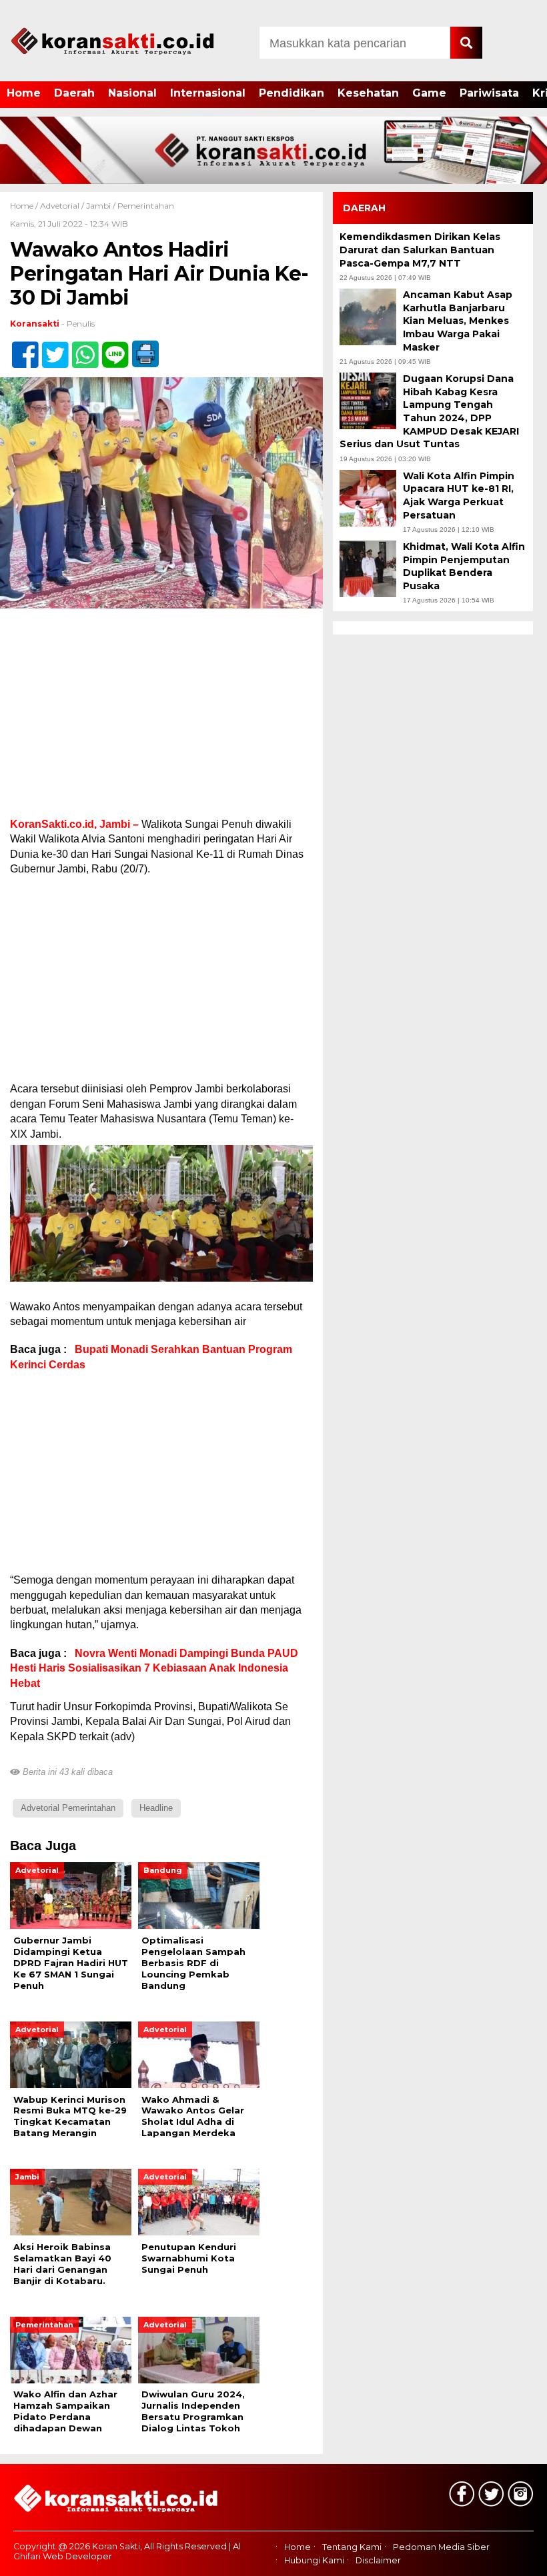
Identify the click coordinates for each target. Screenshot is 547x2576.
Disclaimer (378, 2561)
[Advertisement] (161, 718)
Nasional (132, 93)
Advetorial (60, 206)
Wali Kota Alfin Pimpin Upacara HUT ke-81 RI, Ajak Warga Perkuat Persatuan (459, 496)
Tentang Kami (352, 2547)
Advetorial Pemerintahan (68, 1808)
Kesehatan (368, 93)
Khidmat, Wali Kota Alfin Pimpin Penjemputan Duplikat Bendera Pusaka (464, 566)
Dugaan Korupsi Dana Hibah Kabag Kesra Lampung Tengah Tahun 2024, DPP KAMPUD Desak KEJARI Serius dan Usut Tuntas (429, 411)
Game (429, 93)
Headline (156, 1808)
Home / (25, 206)
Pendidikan (292, 93)
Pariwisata (489, 93)
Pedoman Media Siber (441, 2547)
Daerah (74, 93)
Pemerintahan (146, 206)
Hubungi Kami (314, 2561)
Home (24, 93)
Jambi (98, 206)
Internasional (208, 93)
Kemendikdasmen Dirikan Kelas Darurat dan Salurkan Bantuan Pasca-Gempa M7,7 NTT (420, 250)
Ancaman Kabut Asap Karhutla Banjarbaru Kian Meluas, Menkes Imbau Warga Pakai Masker (458, 321)
